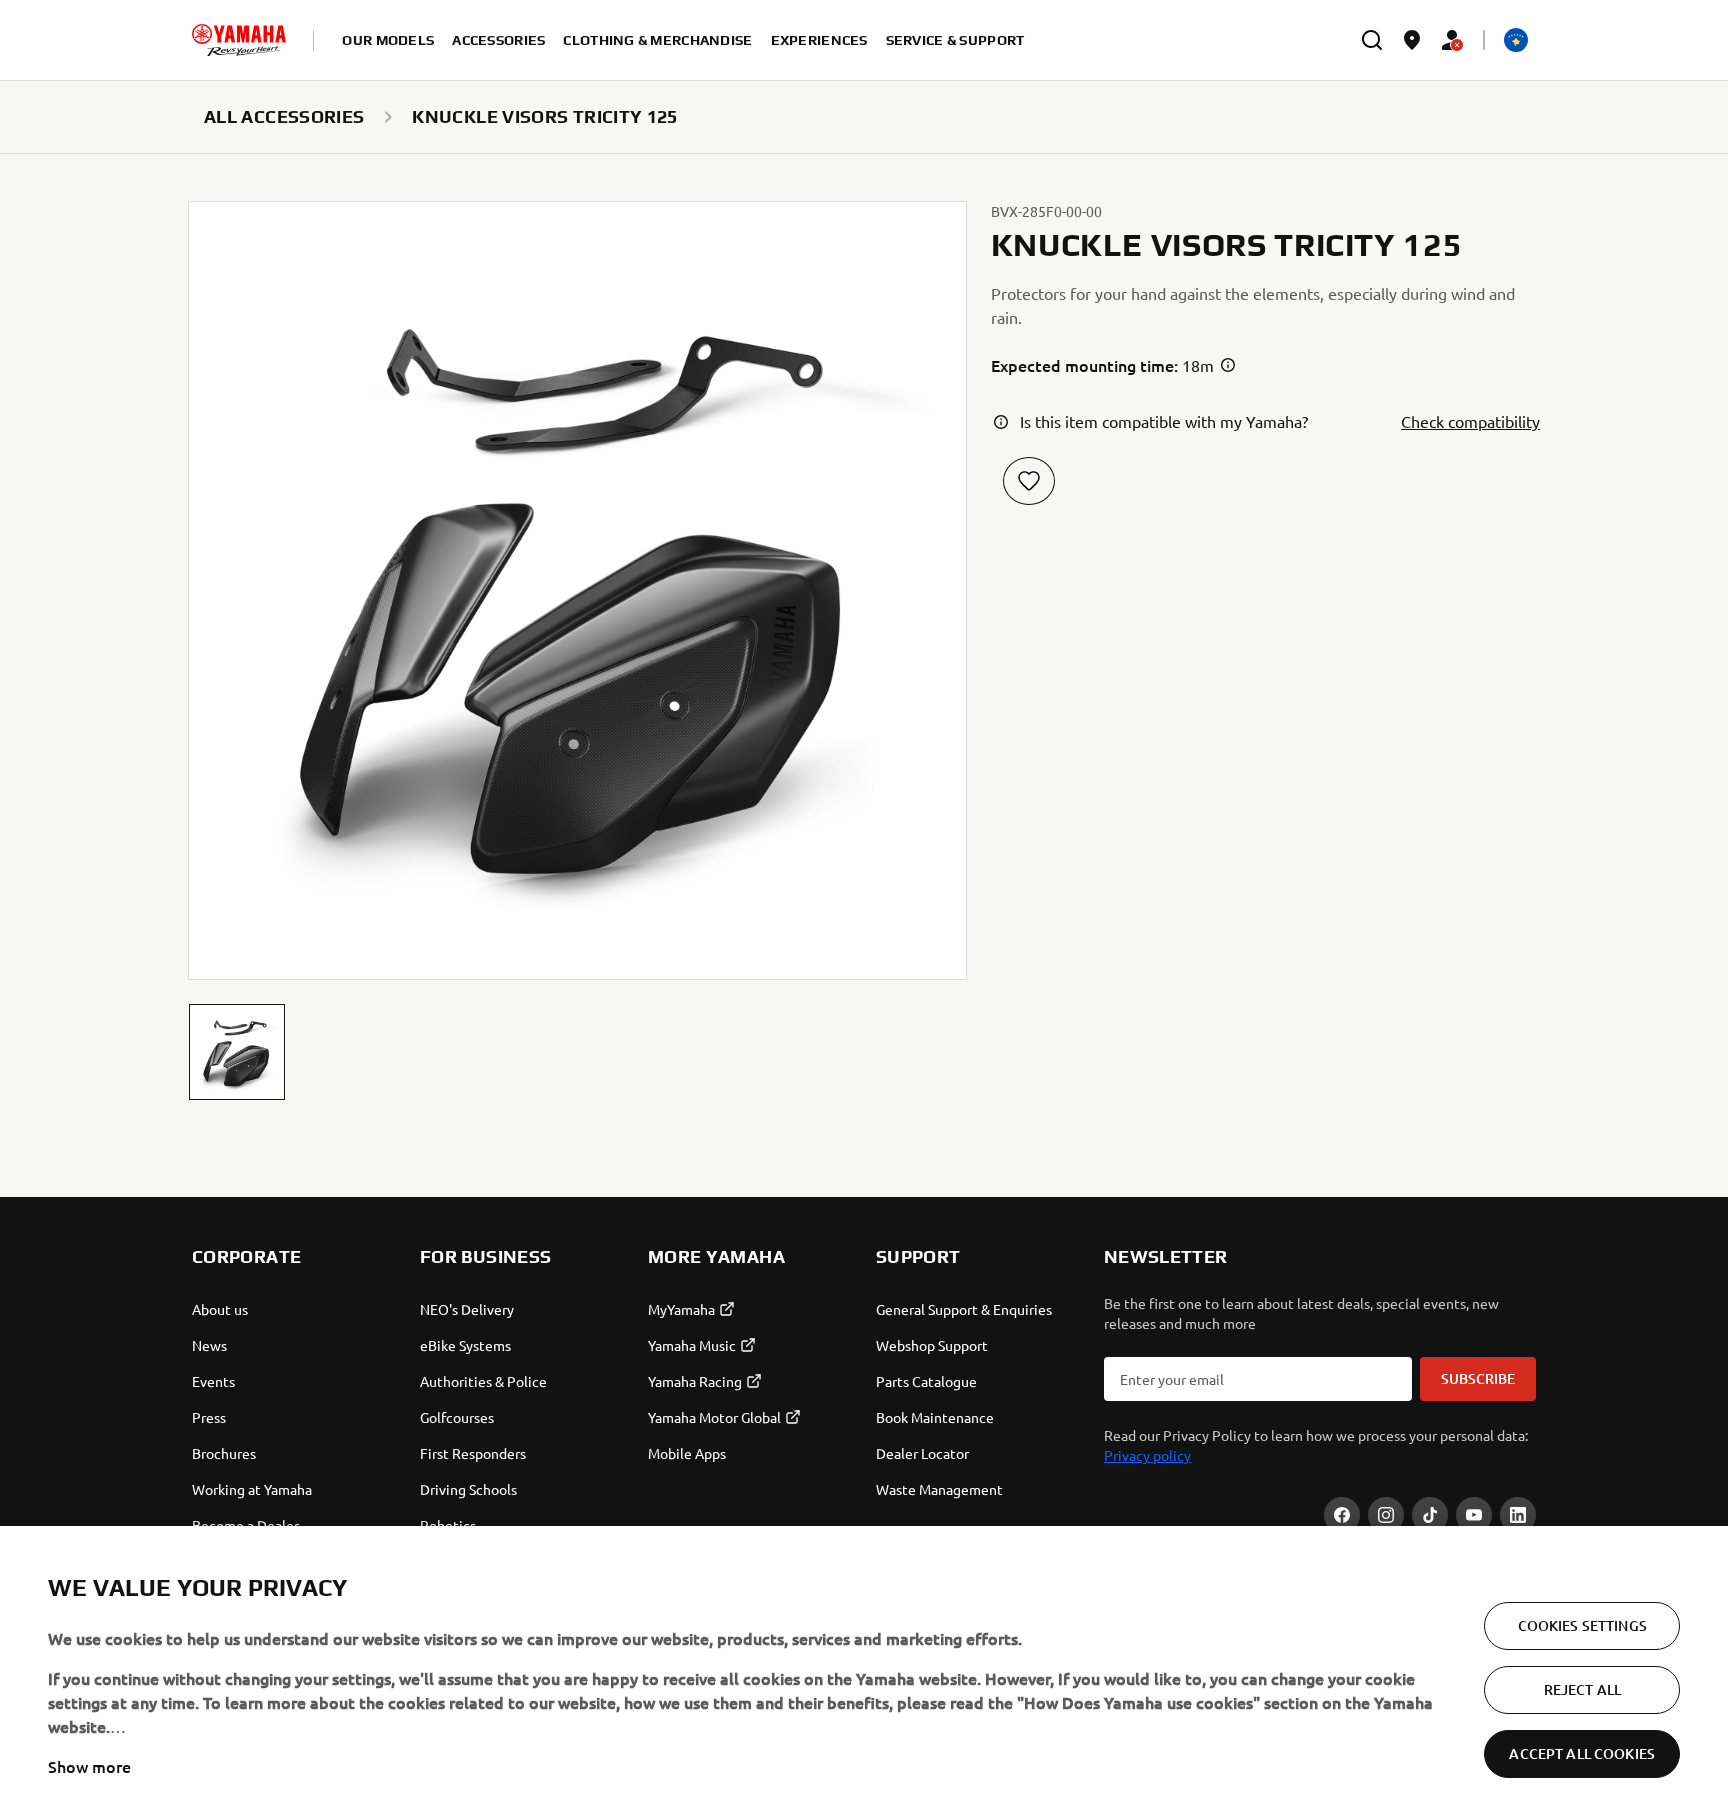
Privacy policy (1147, 1455)
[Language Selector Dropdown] (1516, 40)
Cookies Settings (1582, 1594)
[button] (237, 1052)
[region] (864, 1645)
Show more (89, 1735)
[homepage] (239, 40)
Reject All (1582, 1658)
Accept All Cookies (1582, 1722)
